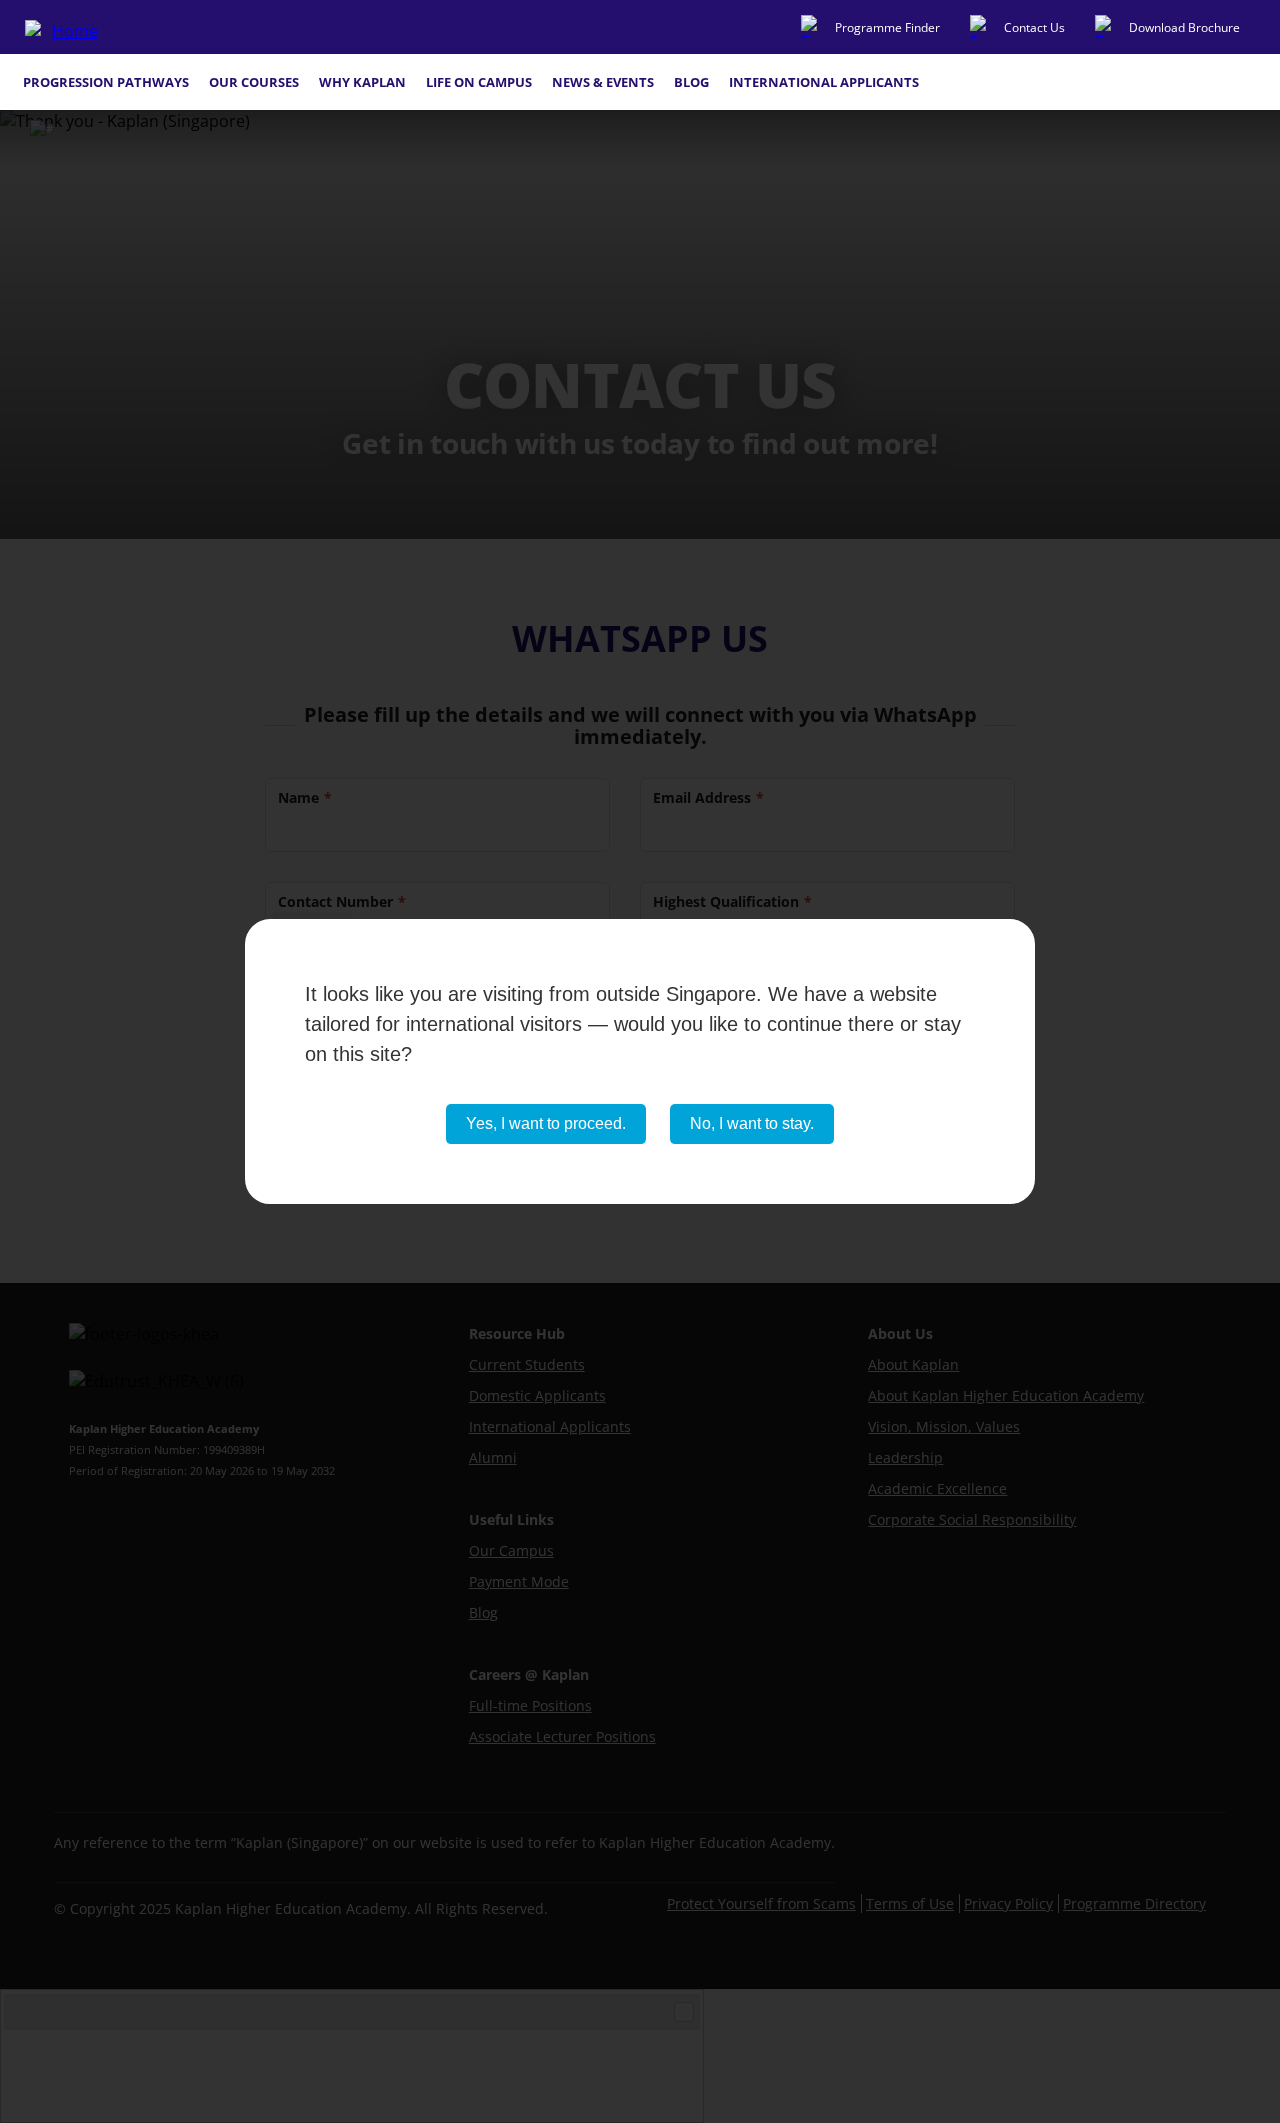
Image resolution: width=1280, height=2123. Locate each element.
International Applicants (824, 82)
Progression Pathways (106, 82)
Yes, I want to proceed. (546, 1123)
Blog (691, 82)
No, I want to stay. (752, 1123)
